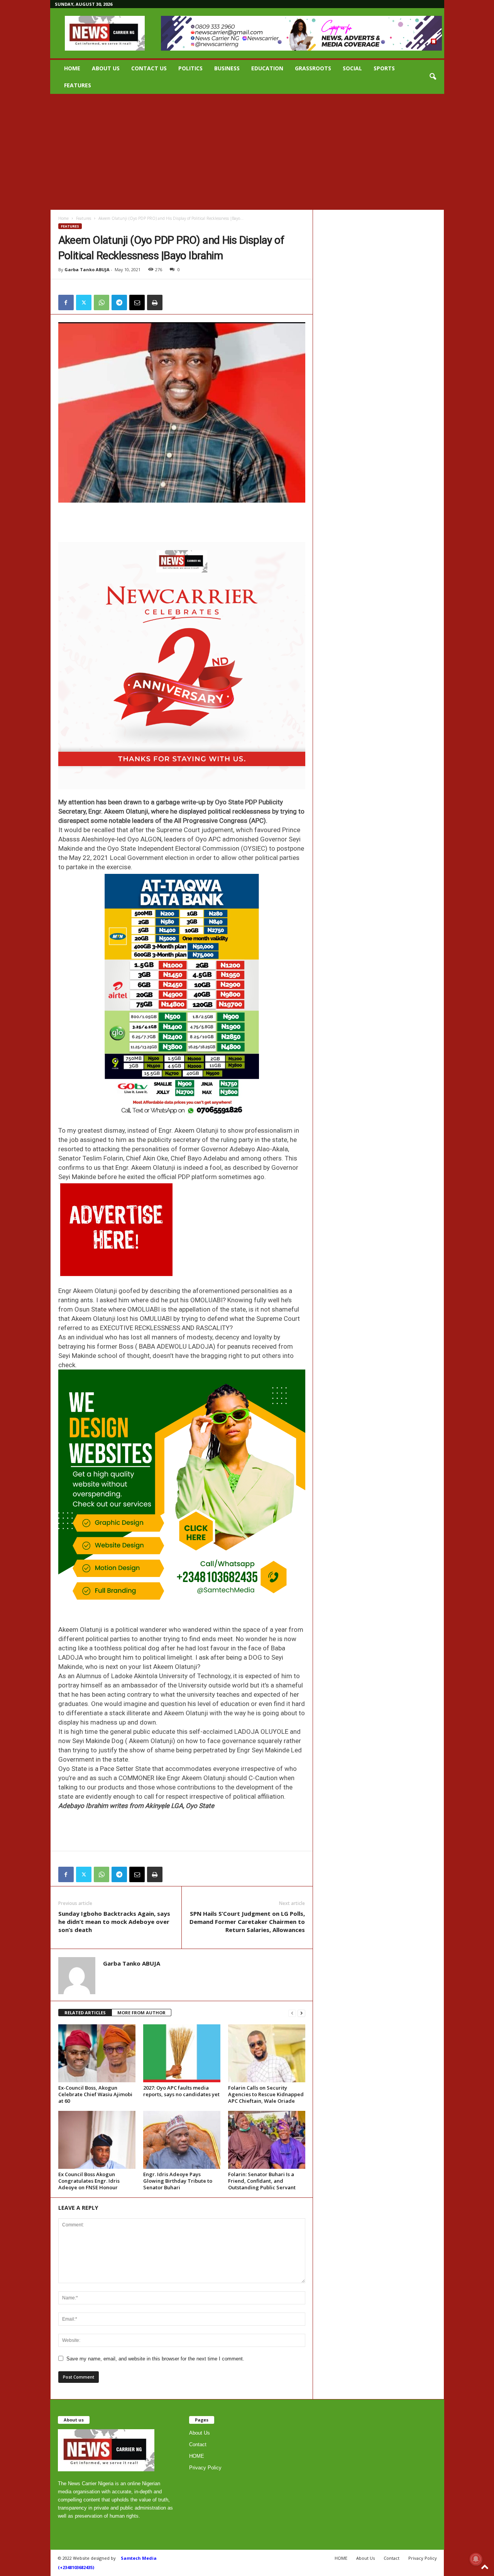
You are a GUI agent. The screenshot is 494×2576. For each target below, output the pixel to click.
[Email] (137, 302)
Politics (190, 68)
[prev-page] (292, 2013)
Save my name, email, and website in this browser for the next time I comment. (155, 2359)
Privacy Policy (205, 2468)
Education (267, 68)
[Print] (155, 302)
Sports (384, 68)
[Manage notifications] (476, 2559)
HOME (72, 68)
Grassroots (313, 68)
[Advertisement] (247, 152)
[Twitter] (84, 302)
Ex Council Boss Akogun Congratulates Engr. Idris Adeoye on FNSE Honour (89, 2181)
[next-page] (301, 2013)
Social (352, 68)
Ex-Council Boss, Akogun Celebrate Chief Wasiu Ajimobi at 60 (95, 2094)
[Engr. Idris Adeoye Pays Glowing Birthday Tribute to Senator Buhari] (182, 2140)
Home (63, 218)
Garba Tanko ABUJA (87, 269)
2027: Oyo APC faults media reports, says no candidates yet (181, 2091)
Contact (198, 2444)
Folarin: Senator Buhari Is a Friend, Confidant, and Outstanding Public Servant (262, 2181)
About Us (106, 68)
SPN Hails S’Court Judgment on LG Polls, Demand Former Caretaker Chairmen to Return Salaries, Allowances (247, 1922)
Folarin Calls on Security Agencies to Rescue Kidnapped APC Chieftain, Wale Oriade (266, 2094)
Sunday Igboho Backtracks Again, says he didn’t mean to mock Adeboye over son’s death (114, 1922)
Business (227, 68)
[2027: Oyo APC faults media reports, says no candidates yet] (182, 2053)
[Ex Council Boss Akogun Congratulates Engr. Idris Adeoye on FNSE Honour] (97, 2140)
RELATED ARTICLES (85, 2013)
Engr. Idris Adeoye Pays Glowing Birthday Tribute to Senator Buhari (178, 2181)
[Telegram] (119, 302)
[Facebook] (66, 302)
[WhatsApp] (102, 302)
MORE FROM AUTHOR (141, 2013)
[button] (433, 77)
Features (78, 85)
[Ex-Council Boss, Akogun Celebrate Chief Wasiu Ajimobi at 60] (97, 2053)
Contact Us (149, 68)
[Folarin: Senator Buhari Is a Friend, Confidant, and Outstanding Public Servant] (267, 2140)
